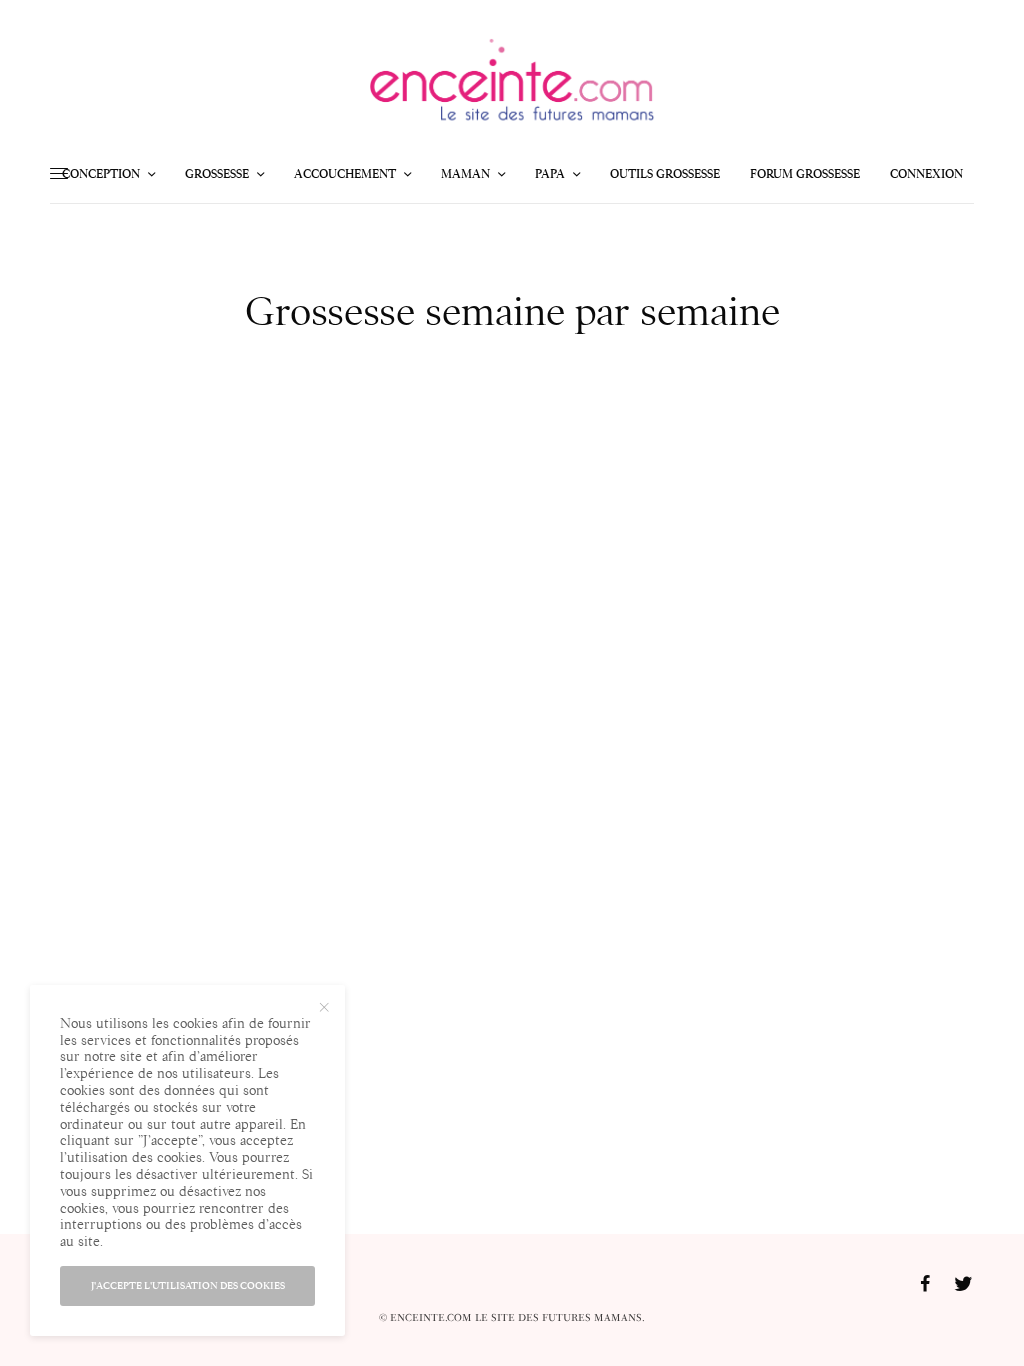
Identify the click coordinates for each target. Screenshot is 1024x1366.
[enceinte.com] (512, 84)
